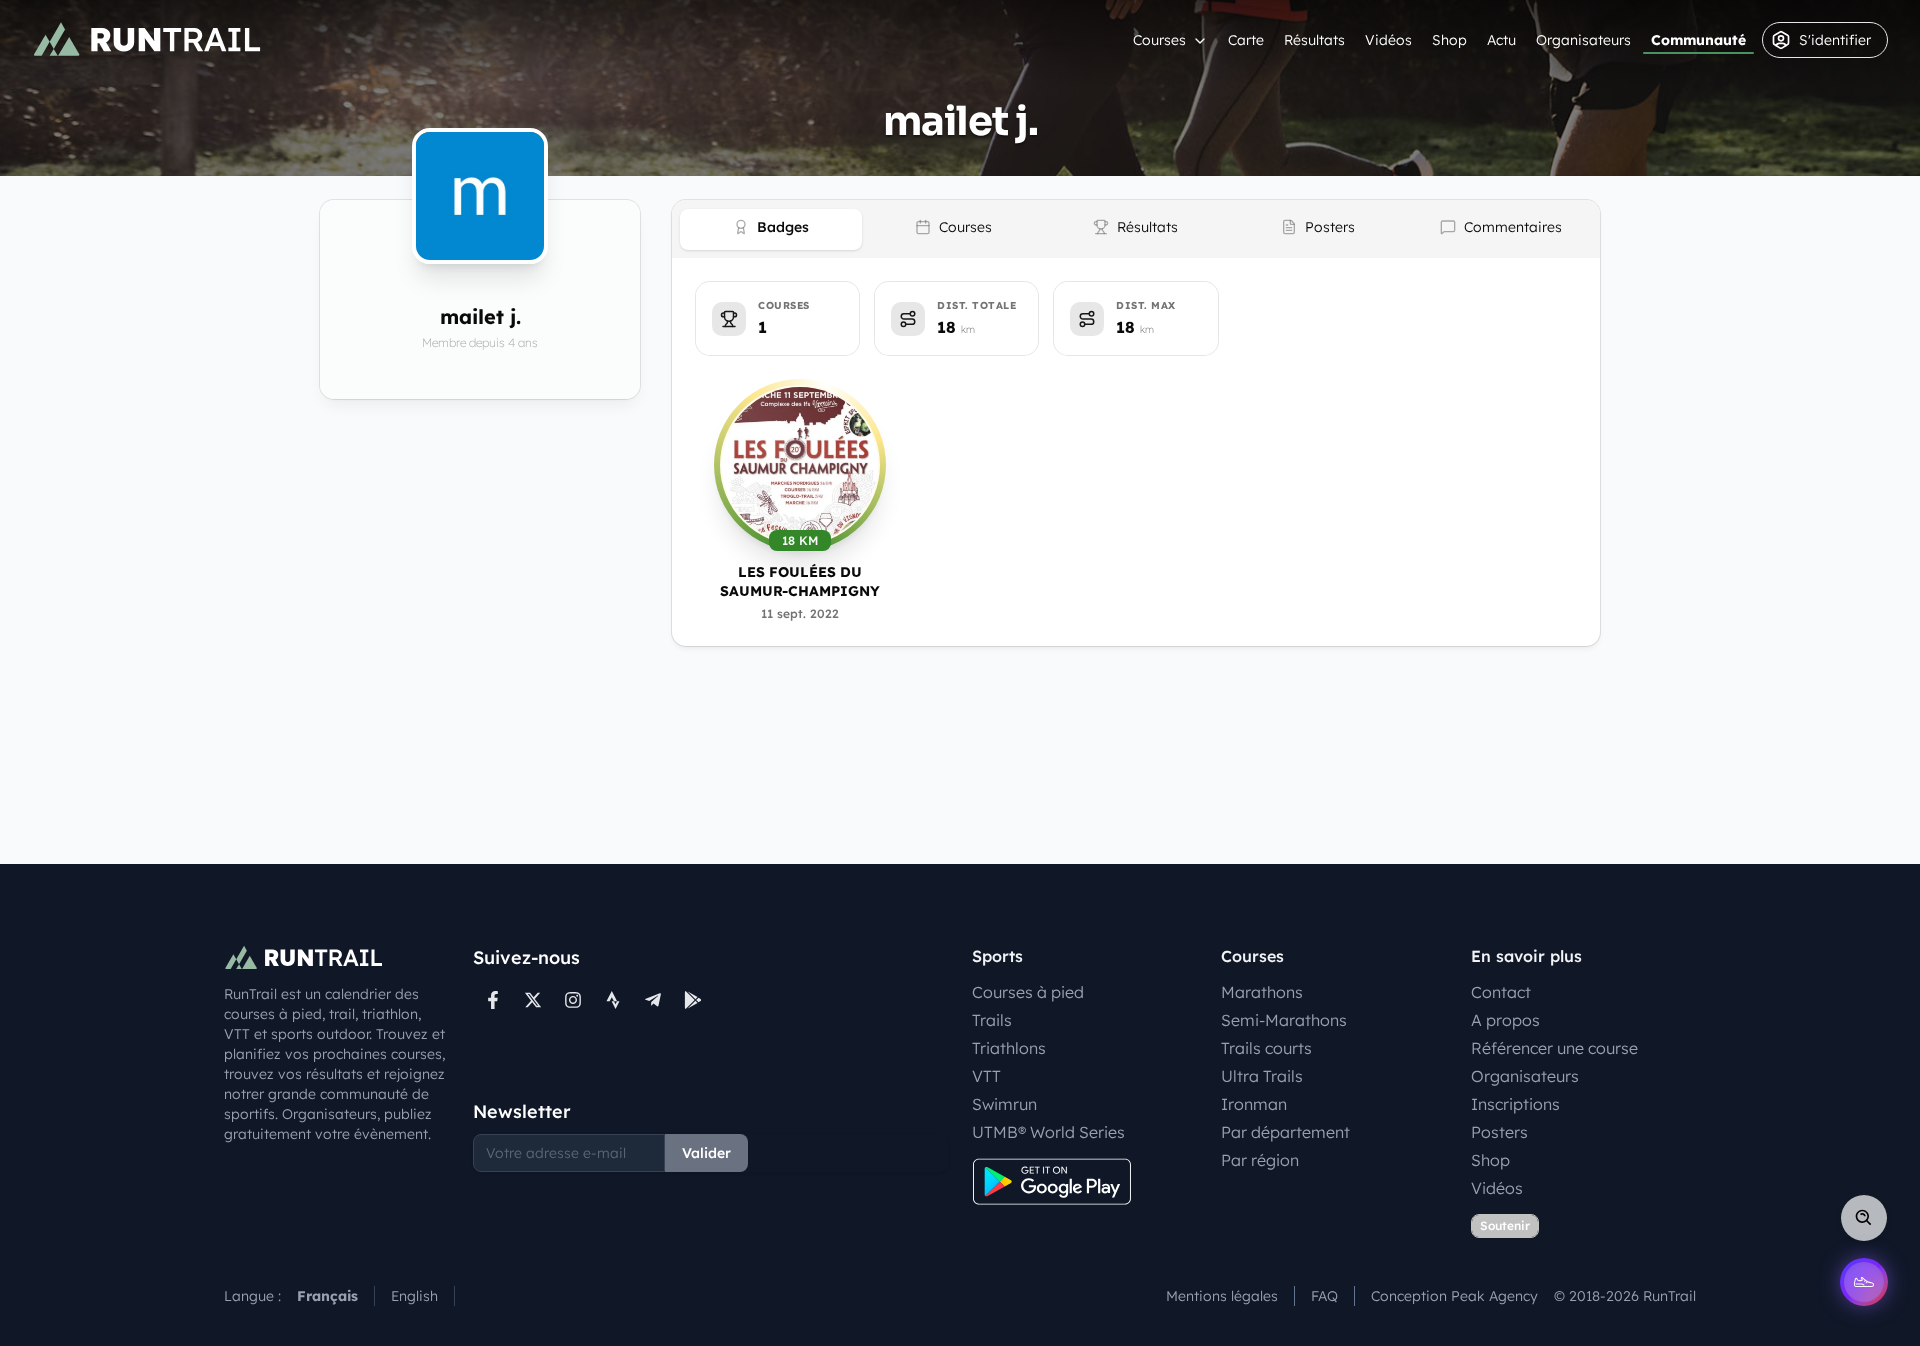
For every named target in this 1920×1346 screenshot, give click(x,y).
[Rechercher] (1864, 1218)
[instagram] (573, 1000)
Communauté (1698, 40)
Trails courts (1266, 1048)
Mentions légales (1222, 1296)
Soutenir (1505, 1225)
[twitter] (533, 1000)
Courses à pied (1028, 992)
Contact (1501, 992)
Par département (1285, 1132)
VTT (986, 1076)
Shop (1449, 40)
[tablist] (1136, 229)
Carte (1246, 40)
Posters (1499, 1132)
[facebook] (493, 1000)
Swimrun (1004, 1104)
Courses (1159, 40)
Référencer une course (1554, 1048)
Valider (706, 1153)
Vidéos (1388, 40)
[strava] (613, 1000)
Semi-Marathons (1284, 1020)
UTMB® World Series (1048, 1132)
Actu (1501, 40)
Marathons (1262, 992)
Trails (992, 1020)
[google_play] (693, 1000)
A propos (1505, 1020)
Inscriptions (1515, 1104)
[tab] (771, 229)
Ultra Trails (1262, 1076)
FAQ (1324, 1296)
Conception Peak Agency (1454, 1296)
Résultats (1314, 40)
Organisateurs (1583, 40)
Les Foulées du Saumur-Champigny (800, 581)
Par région (1260, 1160)
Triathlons (1009, 1048)
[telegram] (653, 1000)
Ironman (1254, 1104)
